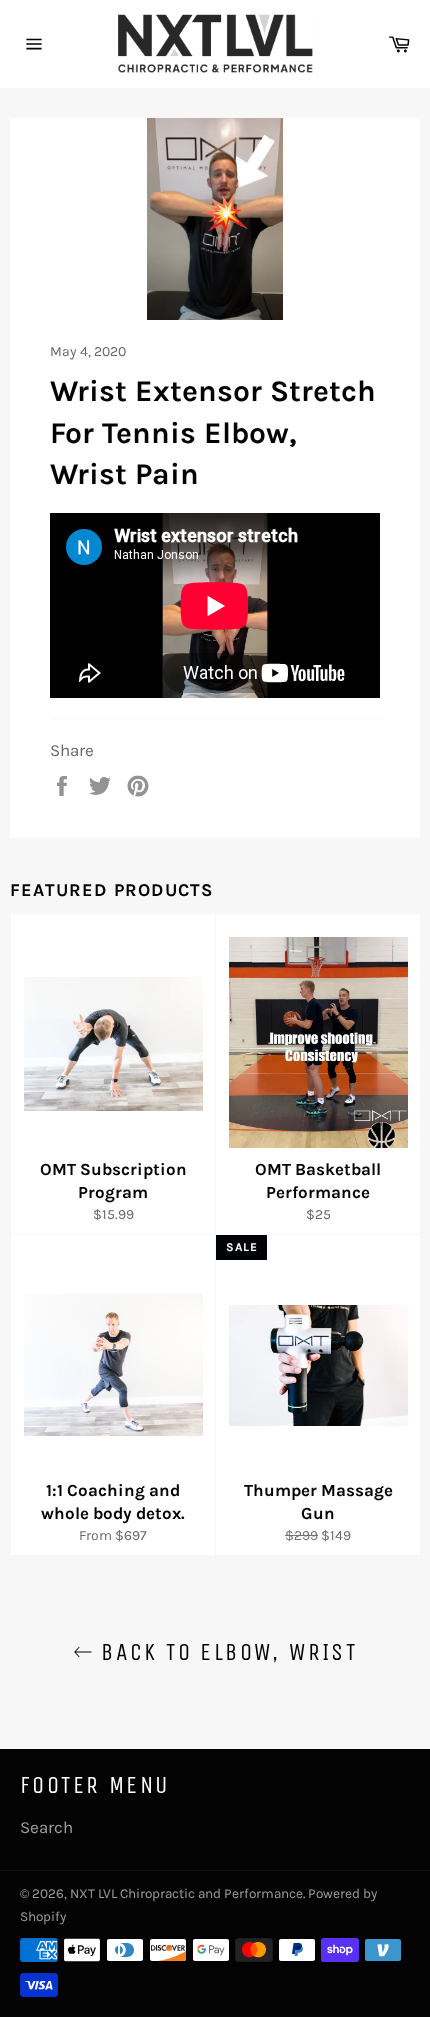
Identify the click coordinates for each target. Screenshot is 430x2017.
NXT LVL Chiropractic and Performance (186, 1893)
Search (46, 1827)
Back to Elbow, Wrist (225, 1652)
